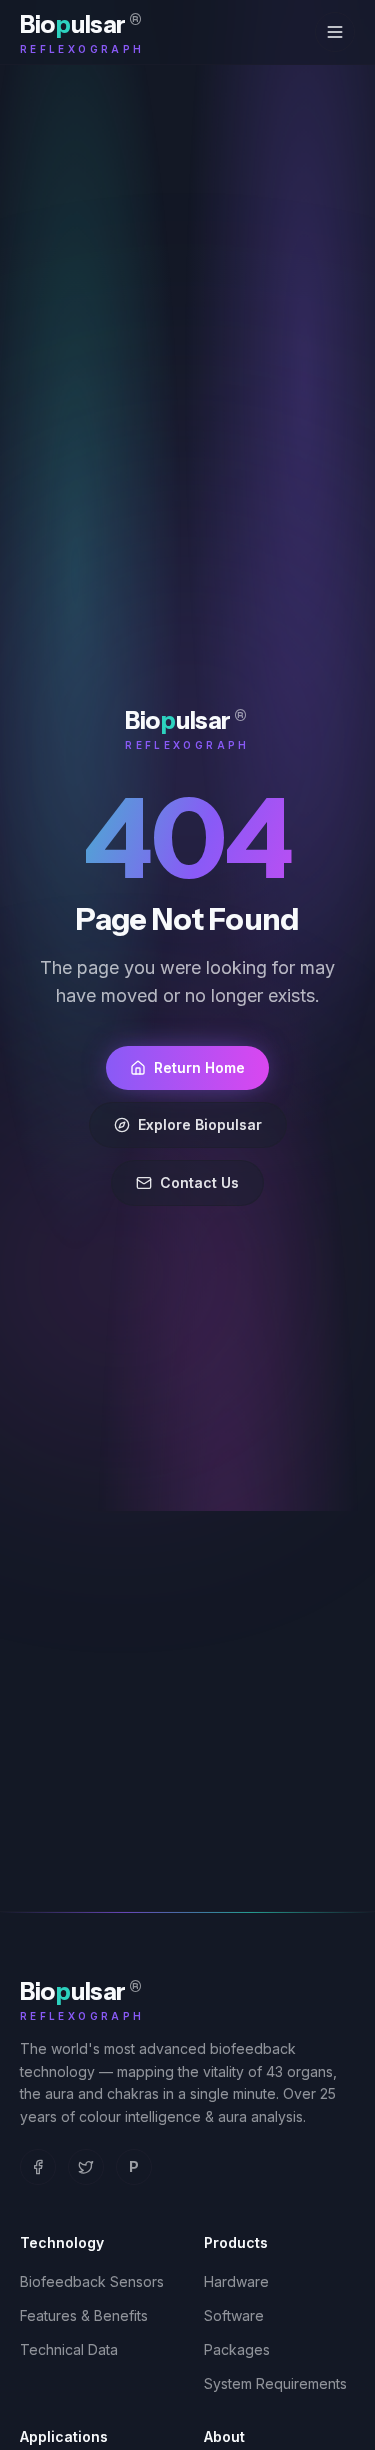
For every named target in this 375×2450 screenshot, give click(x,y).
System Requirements (275, 2383)
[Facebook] (38, 2167)
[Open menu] (335, 32)
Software (234, 2315)
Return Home (199, 1067)
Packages (237, 2349)
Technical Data (69, 2349)
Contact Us (199, 1182)
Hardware (236, 2281)
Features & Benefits (84, 2315)
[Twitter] (86, 2167)
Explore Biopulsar (200, 1124)
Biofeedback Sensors (92, 2281)
